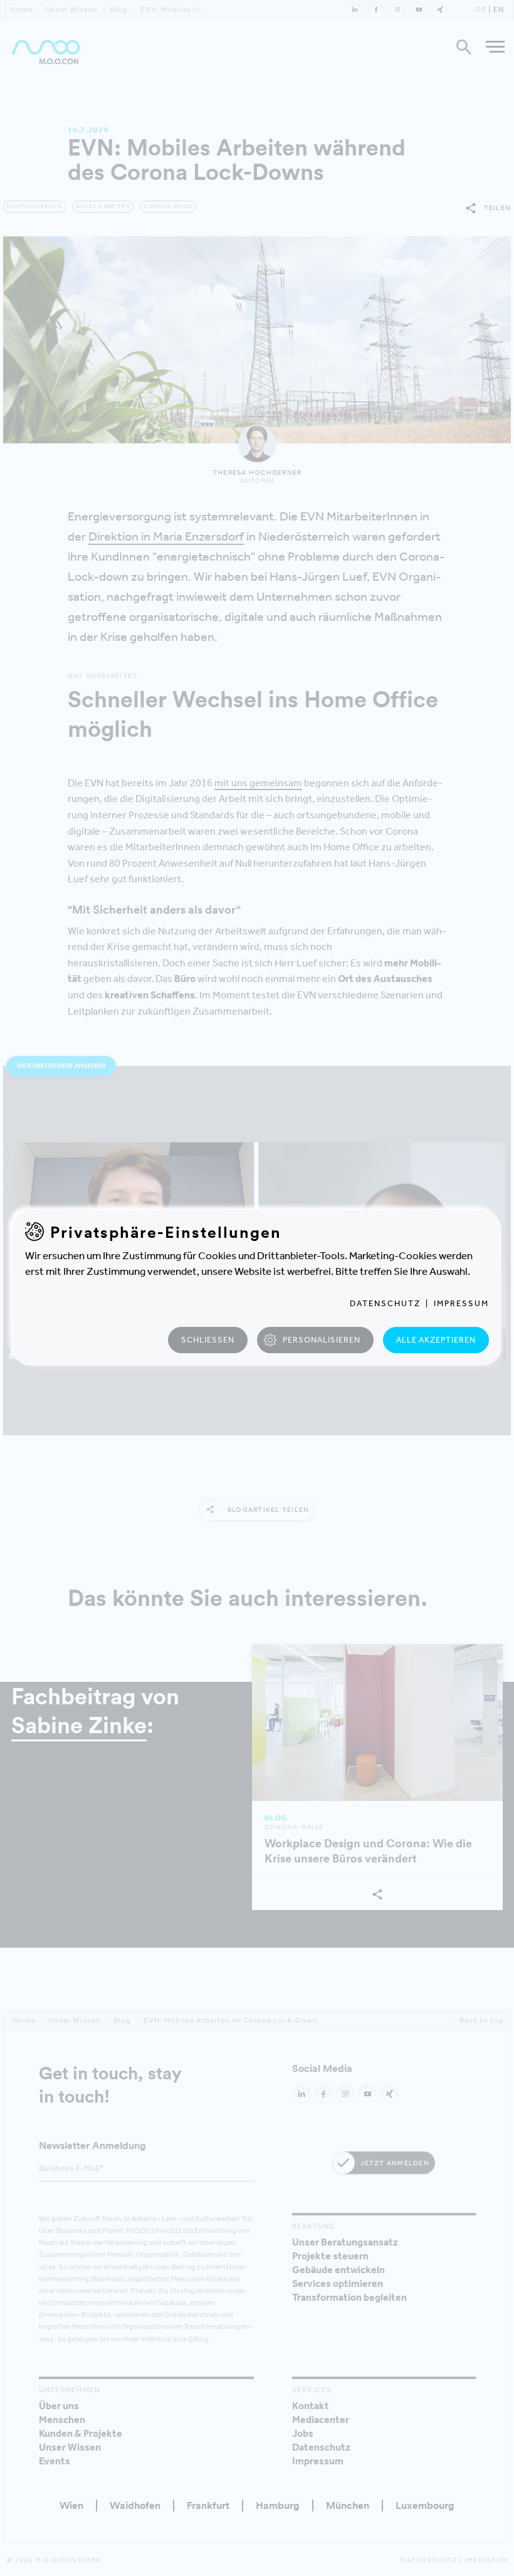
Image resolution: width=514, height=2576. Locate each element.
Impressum (461, 1303)
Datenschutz (385, 1303)
